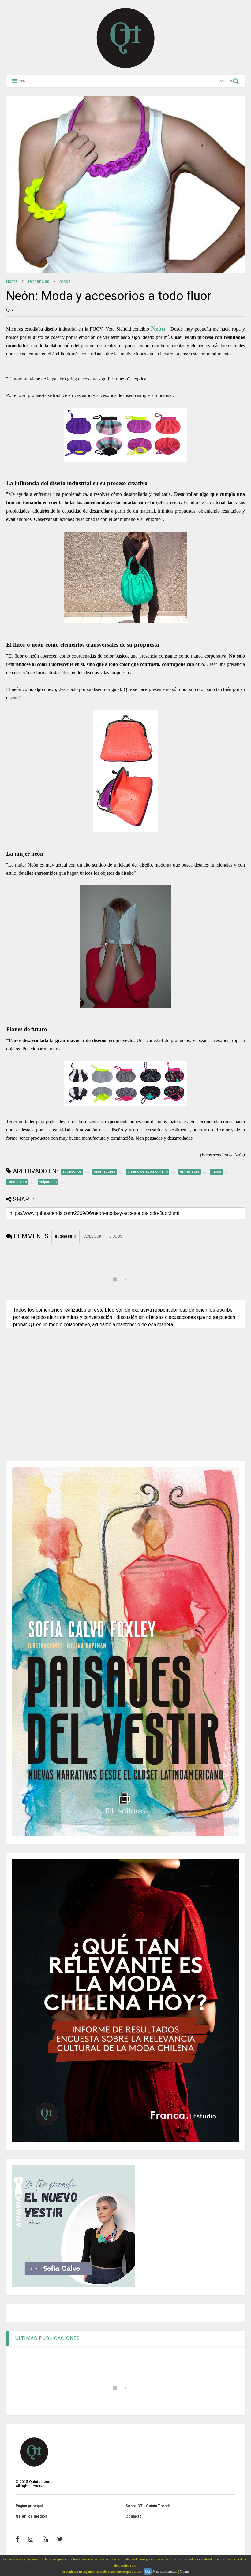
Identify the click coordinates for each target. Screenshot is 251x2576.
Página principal (29, 2506)
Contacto (134, 2516)
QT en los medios (31, 2516)
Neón (158, 328)
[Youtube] (45, 2539)
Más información (165, 2571)
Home (12, 281)
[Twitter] (60, 2539)
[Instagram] (31, 2539)
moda (65, 281)
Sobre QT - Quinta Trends (148, 2506)
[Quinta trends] (126, 67)
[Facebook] (17, 2539)
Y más (184, 2571)
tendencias (39, 281)
